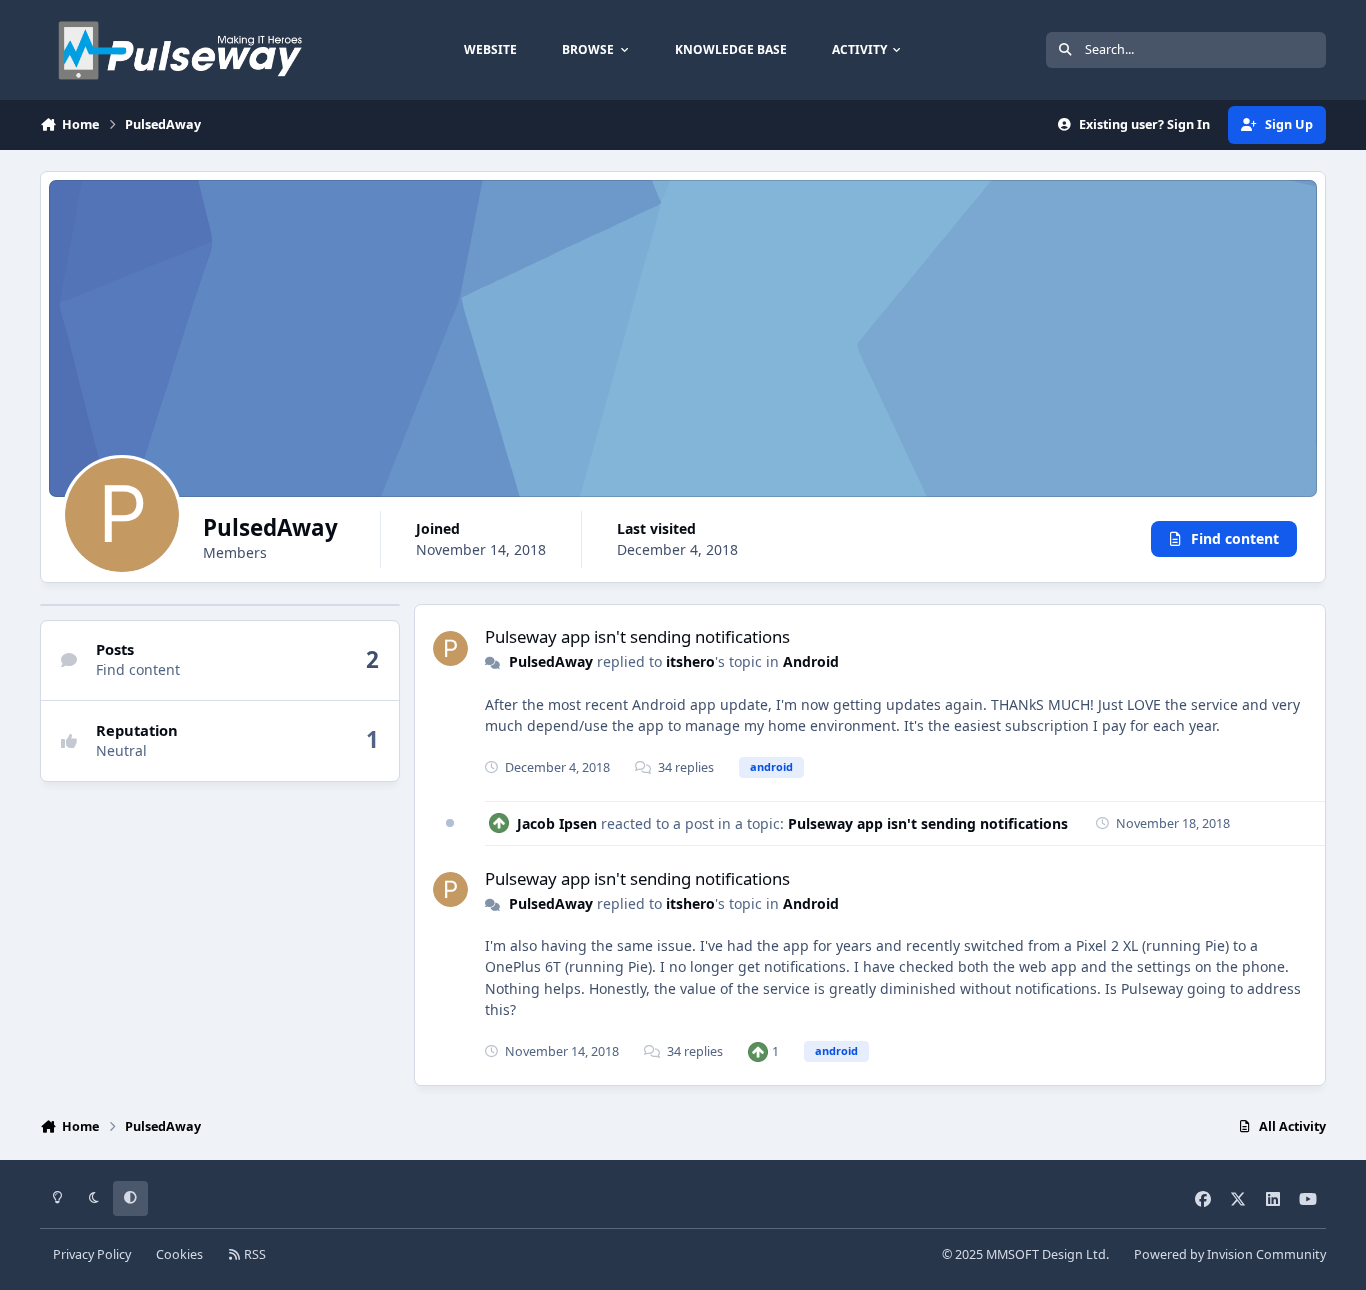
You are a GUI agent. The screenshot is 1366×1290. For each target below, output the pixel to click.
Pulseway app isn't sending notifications (637, 636)
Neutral (121, 750)
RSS (253, 1254)
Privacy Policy (92, 1254)
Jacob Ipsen (557, 823)
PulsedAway (551, 661)
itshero (690, 661)
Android (811, 661)
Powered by (1230, 1254)
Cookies (179, 1254)
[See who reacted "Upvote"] (758, 1051)
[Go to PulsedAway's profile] (450, 648)
